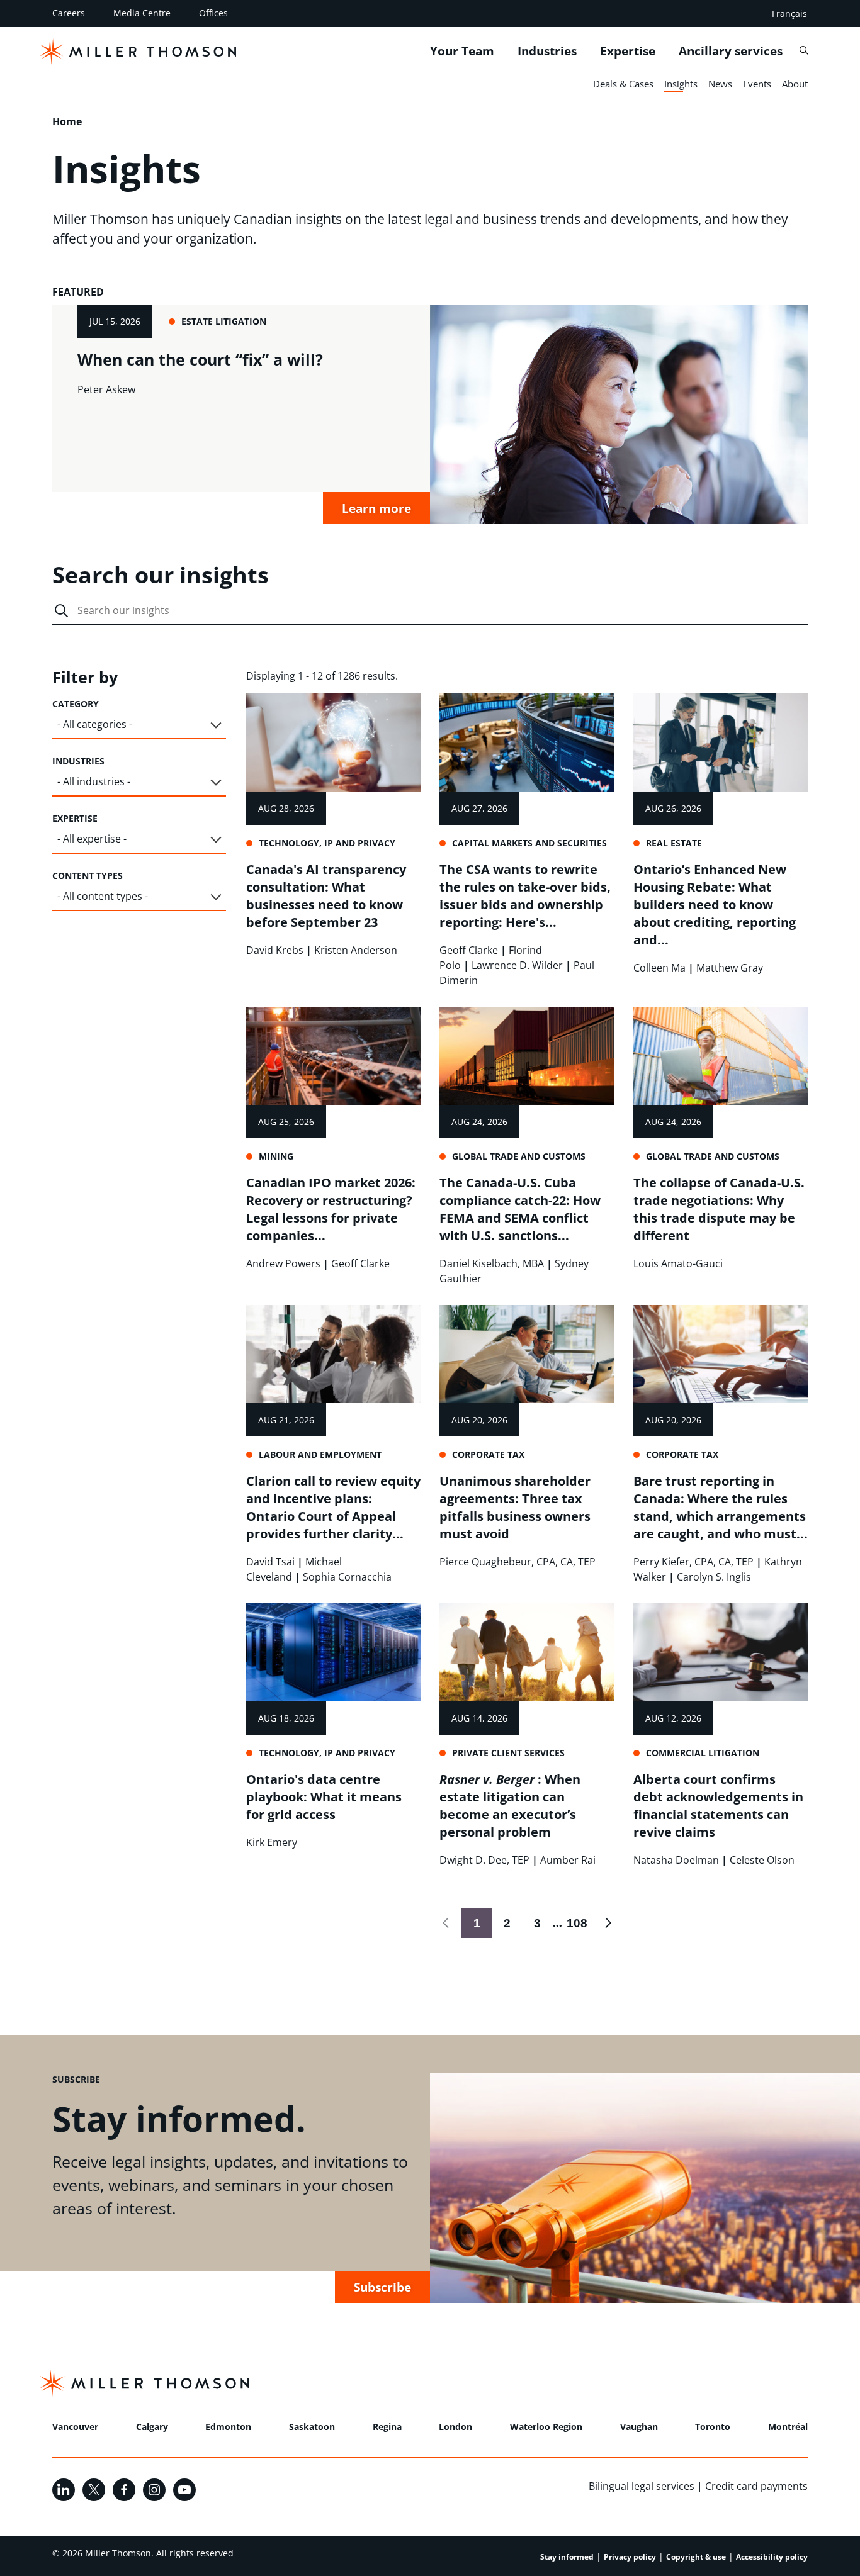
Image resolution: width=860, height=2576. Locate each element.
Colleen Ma (659, 968)
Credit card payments (756, 2486)
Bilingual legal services (642, 2486)
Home (67, 121)
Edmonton (228, 2427)
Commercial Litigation (703, 1753)
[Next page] (608, 1923)
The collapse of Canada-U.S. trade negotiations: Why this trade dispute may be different (719, 1209)
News (720, 84)
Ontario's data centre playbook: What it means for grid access (324, 1797)
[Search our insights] (61, 612)
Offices (213, 13)
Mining (276, 1156)
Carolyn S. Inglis (714, 1577)
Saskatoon (312, 2427)
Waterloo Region (546, 2427)
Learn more (376, 508)
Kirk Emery (272, 1842)
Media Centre (142, 13)
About (795, 84)
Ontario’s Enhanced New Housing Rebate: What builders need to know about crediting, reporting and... (715, 904)
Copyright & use (696, 2557)
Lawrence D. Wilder (517, 965)
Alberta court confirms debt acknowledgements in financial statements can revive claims (718, 1806)
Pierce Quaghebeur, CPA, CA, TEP (518, 1562)
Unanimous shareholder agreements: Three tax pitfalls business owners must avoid (515, 1507)
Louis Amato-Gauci (678, 1263)
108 (575, 1923)
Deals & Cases (623, 84)
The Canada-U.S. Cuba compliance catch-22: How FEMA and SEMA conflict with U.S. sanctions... (520, 1209)
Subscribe (382, 2287)
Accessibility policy (772, 2557)
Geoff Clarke (469, 950)
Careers (69, 13)
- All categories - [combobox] (95, 724)
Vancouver (75, 2427)
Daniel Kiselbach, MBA (492, 1263)
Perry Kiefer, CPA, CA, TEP (693, 1562)
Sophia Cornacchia (347, 1577)
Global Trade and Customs (519, 1156)
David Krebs (275, 950)
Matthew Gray (730, 968)
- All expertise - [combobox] (92, 839)
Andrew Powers (283, 1263)
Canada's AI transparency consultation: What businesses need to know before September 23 (326, 896)
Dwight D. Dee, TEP (484, 1860)
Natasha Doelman (676, 1860)
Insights (681, 84)
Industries (547, 51)
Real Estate (674, 843)
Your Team (462, 51)
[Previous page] (446, 1923)
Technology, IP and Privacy (327, 843)
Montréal (788, 2427)
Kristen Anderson (356, 950)
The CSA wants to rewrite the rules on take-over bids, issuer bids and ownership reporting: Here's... (525, 896)
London (455, 2427)
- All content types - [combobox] (103, 896)
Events (757, 84)
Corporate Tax (488, 1454)
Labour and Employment (320, 1454)
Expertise (628, 51)
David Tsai (270, 1562)
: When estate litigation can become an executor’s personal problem (510, 1806)
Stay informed (567, 2557)
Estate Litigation (224, 321)
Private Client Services (508, 1753)
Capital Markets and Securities (529, 843)
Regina (387, 2427)
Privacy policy (630, 2557)
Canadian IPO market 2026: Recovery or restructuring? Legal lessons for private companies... (331, 1209)
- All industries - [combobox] (94, 781)
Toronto (713, 2427)
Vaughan (639, 2427)
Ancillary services (731, 51)
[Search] (804, 51)
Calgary (152, 2427)
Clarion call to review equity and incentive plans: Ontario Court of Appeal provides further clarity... (333, 1507)
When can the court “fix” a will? (200, 359)
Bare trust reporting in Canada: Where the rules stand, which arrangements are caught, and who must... (721, 1507)
